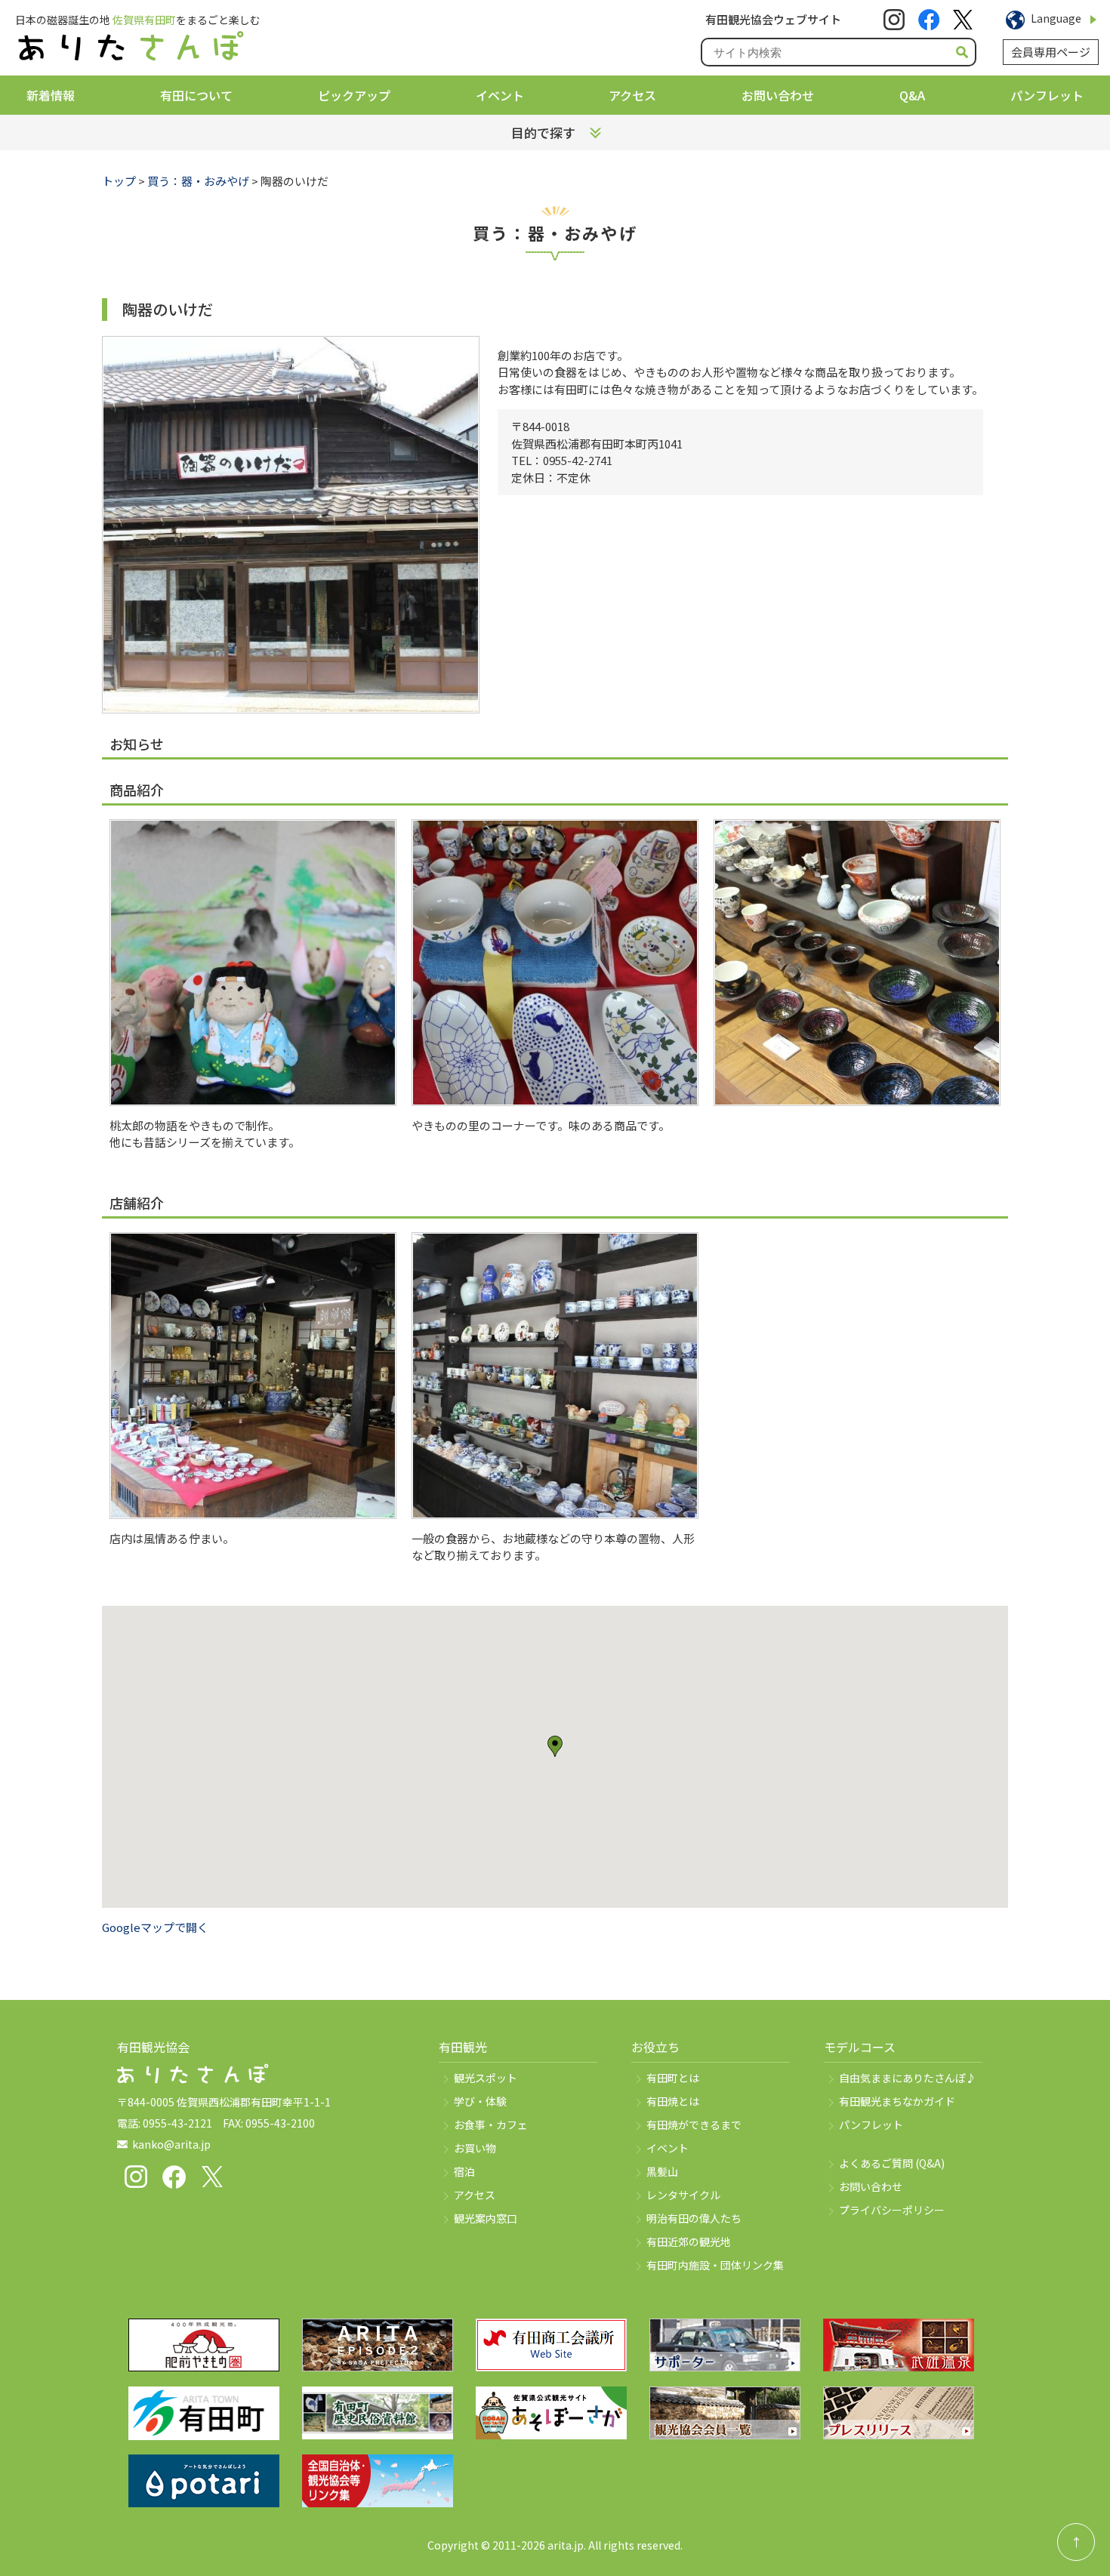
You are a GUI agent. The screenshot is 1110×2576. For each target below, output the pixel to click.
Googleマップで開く (155, 1927)
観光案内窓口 (486, 2218)
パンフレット (1047, 95)
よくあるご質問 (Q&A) (892, 2163)
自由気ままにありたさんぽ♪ (908, 2078)
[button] (555, 1746)
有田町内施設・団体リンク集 (715, 2265)
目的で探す (543, 132)
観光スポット (486, 2078)
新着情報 (51, 95)
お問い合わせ (778, 95)
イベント (500, 95)
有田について (196, 95)
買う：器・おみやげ (198, 181)
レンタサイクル (683, 2195)
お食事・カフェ (491, 2125)
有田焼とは (673, 2101)
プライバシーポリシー (892, 2210)
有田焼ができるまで (694, 2125)
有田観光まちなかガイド (897, 2101)
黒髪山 (662, 2171)
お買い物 (475, 2148)
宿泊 (464, 2171)
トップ (119, 181)
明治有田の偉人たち (694, 2218)
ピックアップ (354, 95)
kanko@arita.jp (171, 2144)
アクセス (632, 95)
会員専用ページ (1051, 52)
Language (1056, 18)
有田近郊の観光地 (689, 2242)
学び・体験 (480, 2101)
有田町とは (673, 2078)
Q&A (912, 95)
